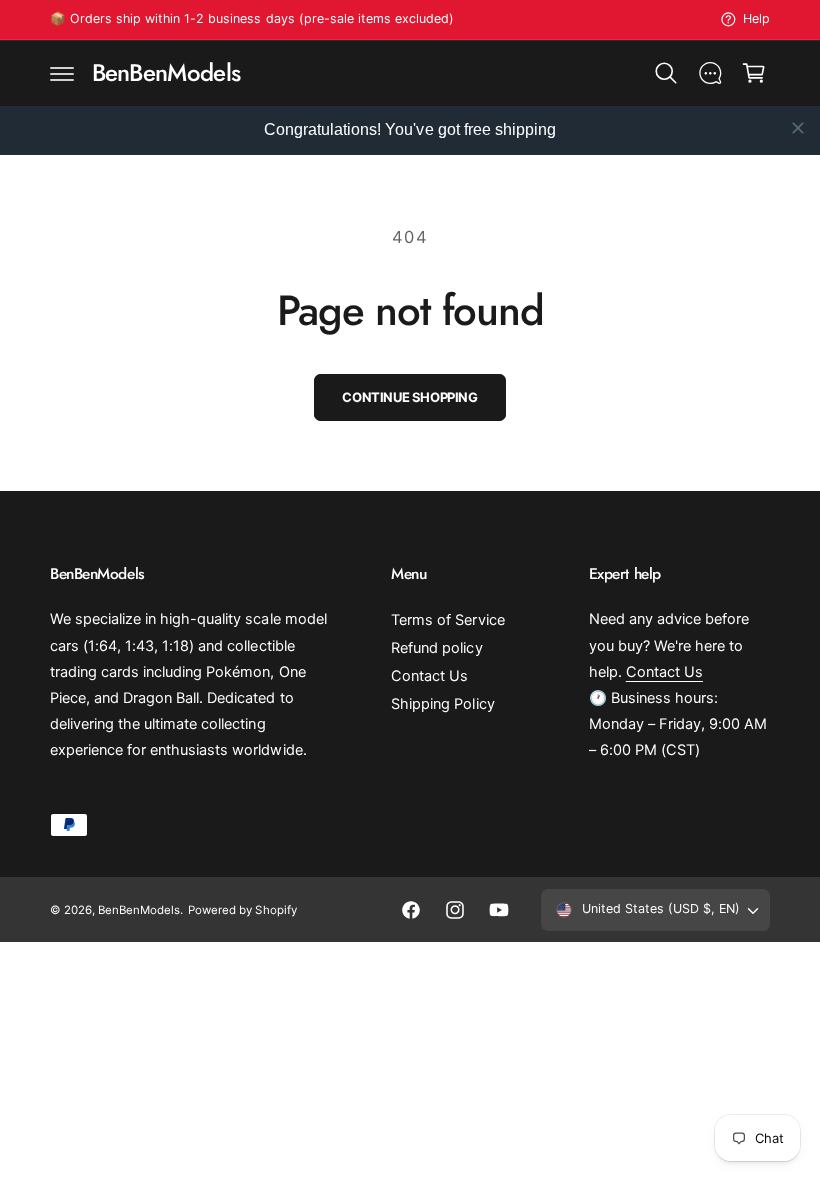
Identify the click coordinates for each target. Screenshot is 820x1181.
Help (756, 18)
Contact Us (429, 676)
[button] (62, 73)
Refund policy (436, 648)
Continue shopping (409, 397)
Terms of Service (447, 620)
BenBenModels (139, 910)
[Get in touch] (710, 73)
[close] (798, 128)
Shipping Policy (442, 704)
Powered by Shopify (242, 910)
